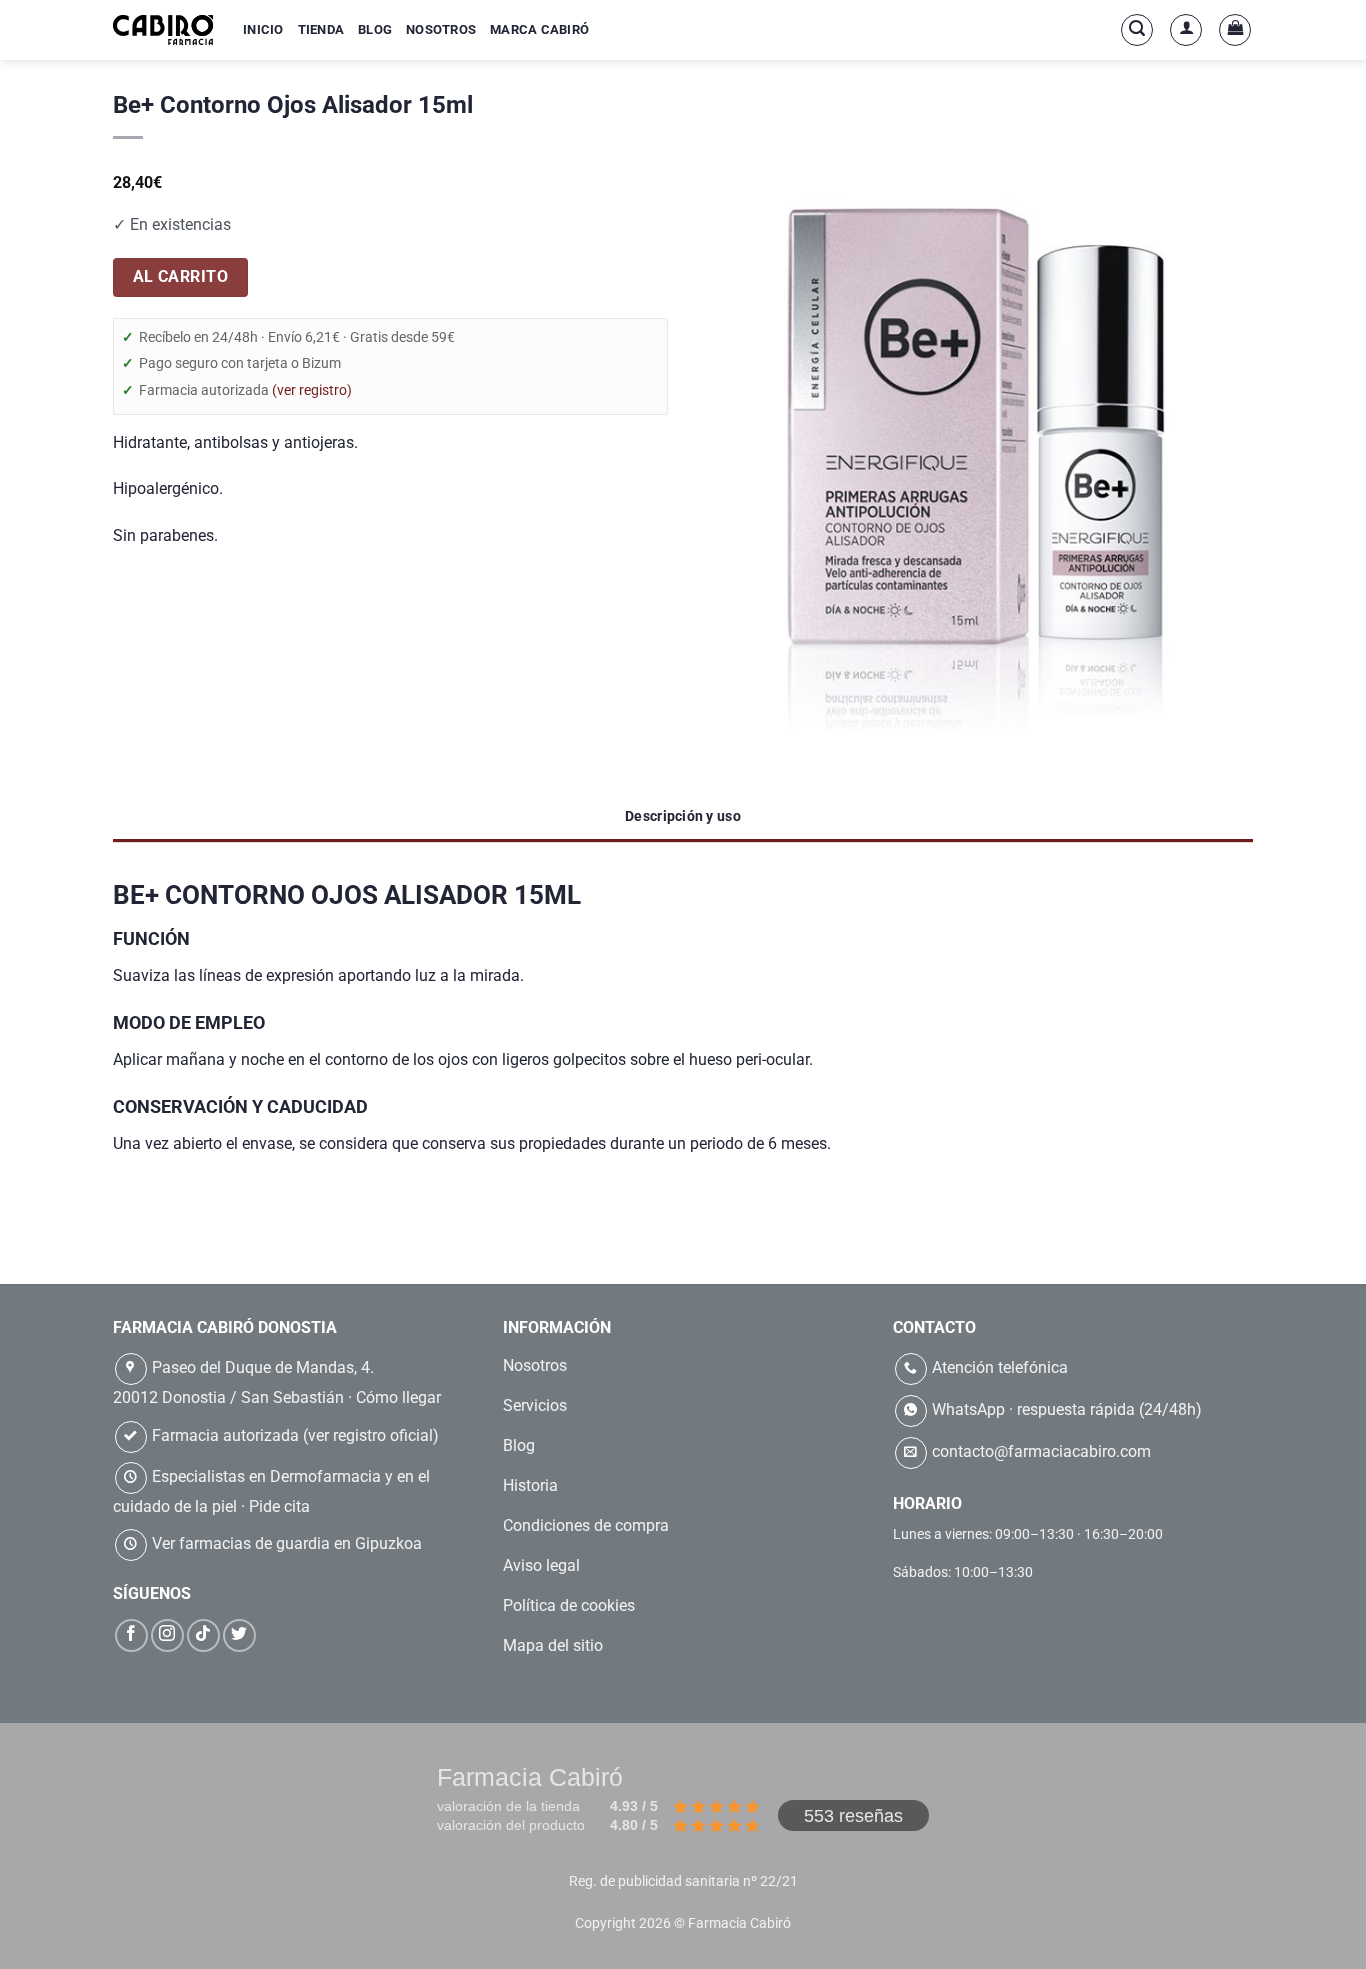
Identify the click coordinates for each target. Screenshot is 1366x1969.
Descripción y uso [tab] (683, 816)
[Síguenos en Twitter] (239, 1635)
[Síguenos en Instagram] (167, 1635)
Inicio (263, 29)
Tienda (321, 29)
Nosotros (441, 29)
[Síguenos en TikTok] (203, 1635)
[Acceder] (1186, 30)
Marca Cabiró (539, 29)
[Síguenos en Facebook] (131, 1635)
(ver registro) (312, 390)
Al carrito (181, 277)
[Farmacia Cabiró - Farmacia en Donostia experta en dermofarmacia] (163, 29)
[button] (1137, 30)
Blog (375, 29)
